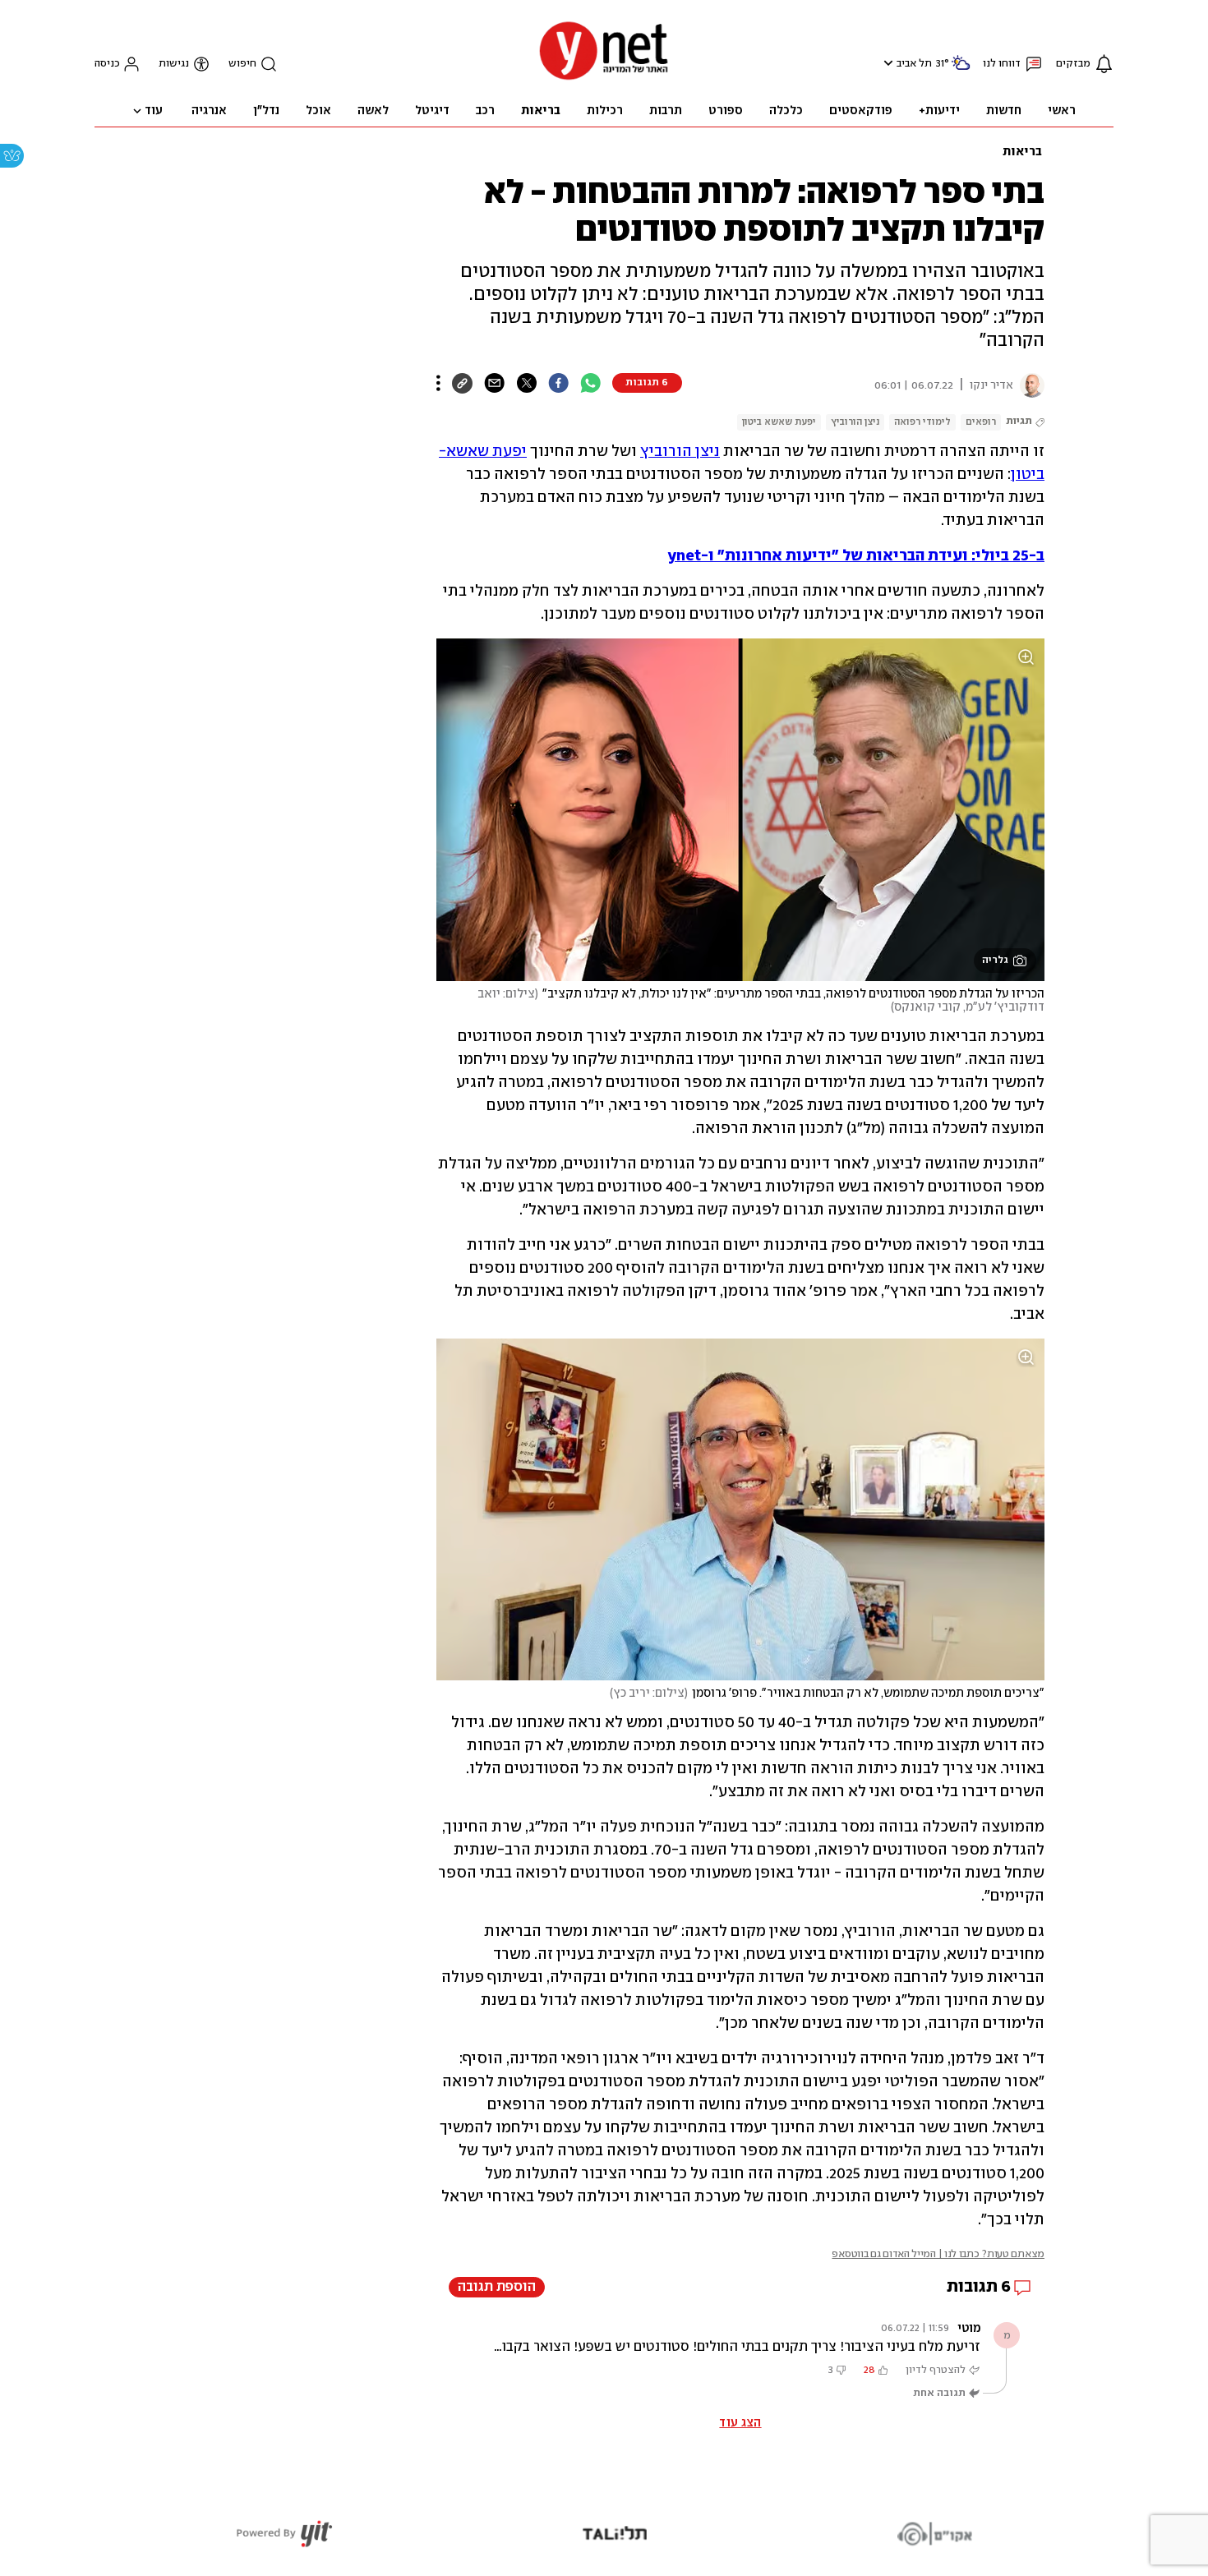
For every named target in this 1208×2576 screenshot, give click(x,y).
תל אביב (914, 64)
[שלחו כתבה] (494, 383)
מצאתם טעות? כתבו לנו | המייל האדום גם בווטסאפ (938, 2254)
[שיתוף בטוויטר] (526, 383)
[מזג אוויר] (961, 69)
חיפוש (242, 64)
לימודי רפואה (922, 422)
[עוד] (438, 383)
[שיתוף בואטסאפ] (590, 383)
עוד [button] (154, 111)
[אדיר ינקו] (1029, 385)
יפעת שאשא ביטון (779, 422)
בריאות (1022, 152)
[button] (886, 63)
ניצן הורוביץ (855, 422)
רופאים (981, 422)
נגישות (174, 64)
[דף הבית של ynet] (604, 78)
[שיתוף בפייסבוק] (558, 383)
